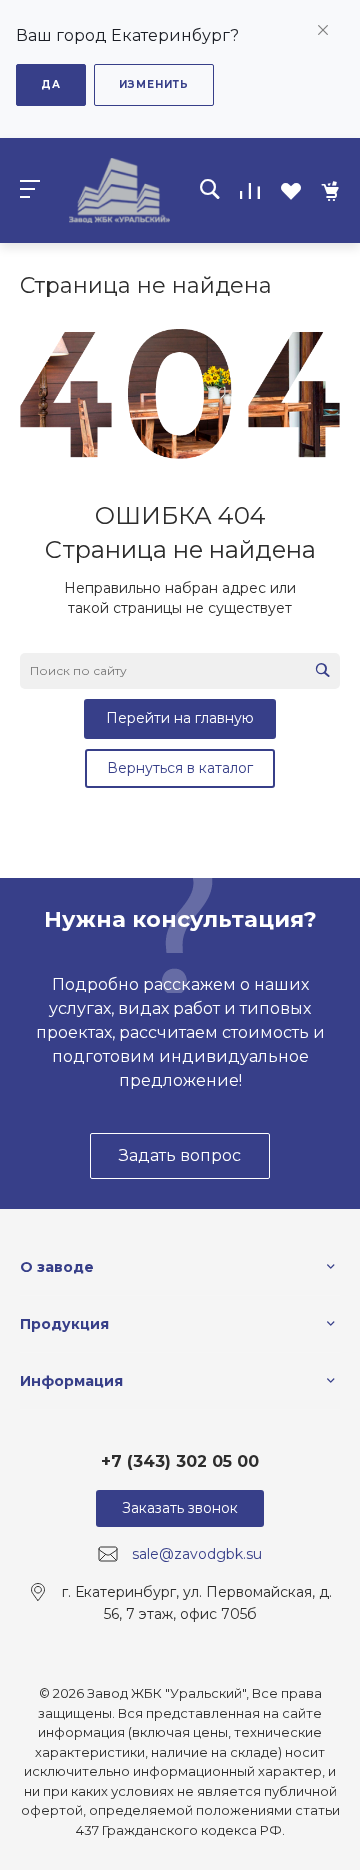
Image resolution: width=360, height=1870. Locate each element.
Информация (71, 1381)
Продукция (64, 1324)
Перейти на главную (180, 718)
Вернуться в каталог (180, 768)
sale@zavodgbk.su (197, 1554)
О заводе (57, 1267)
